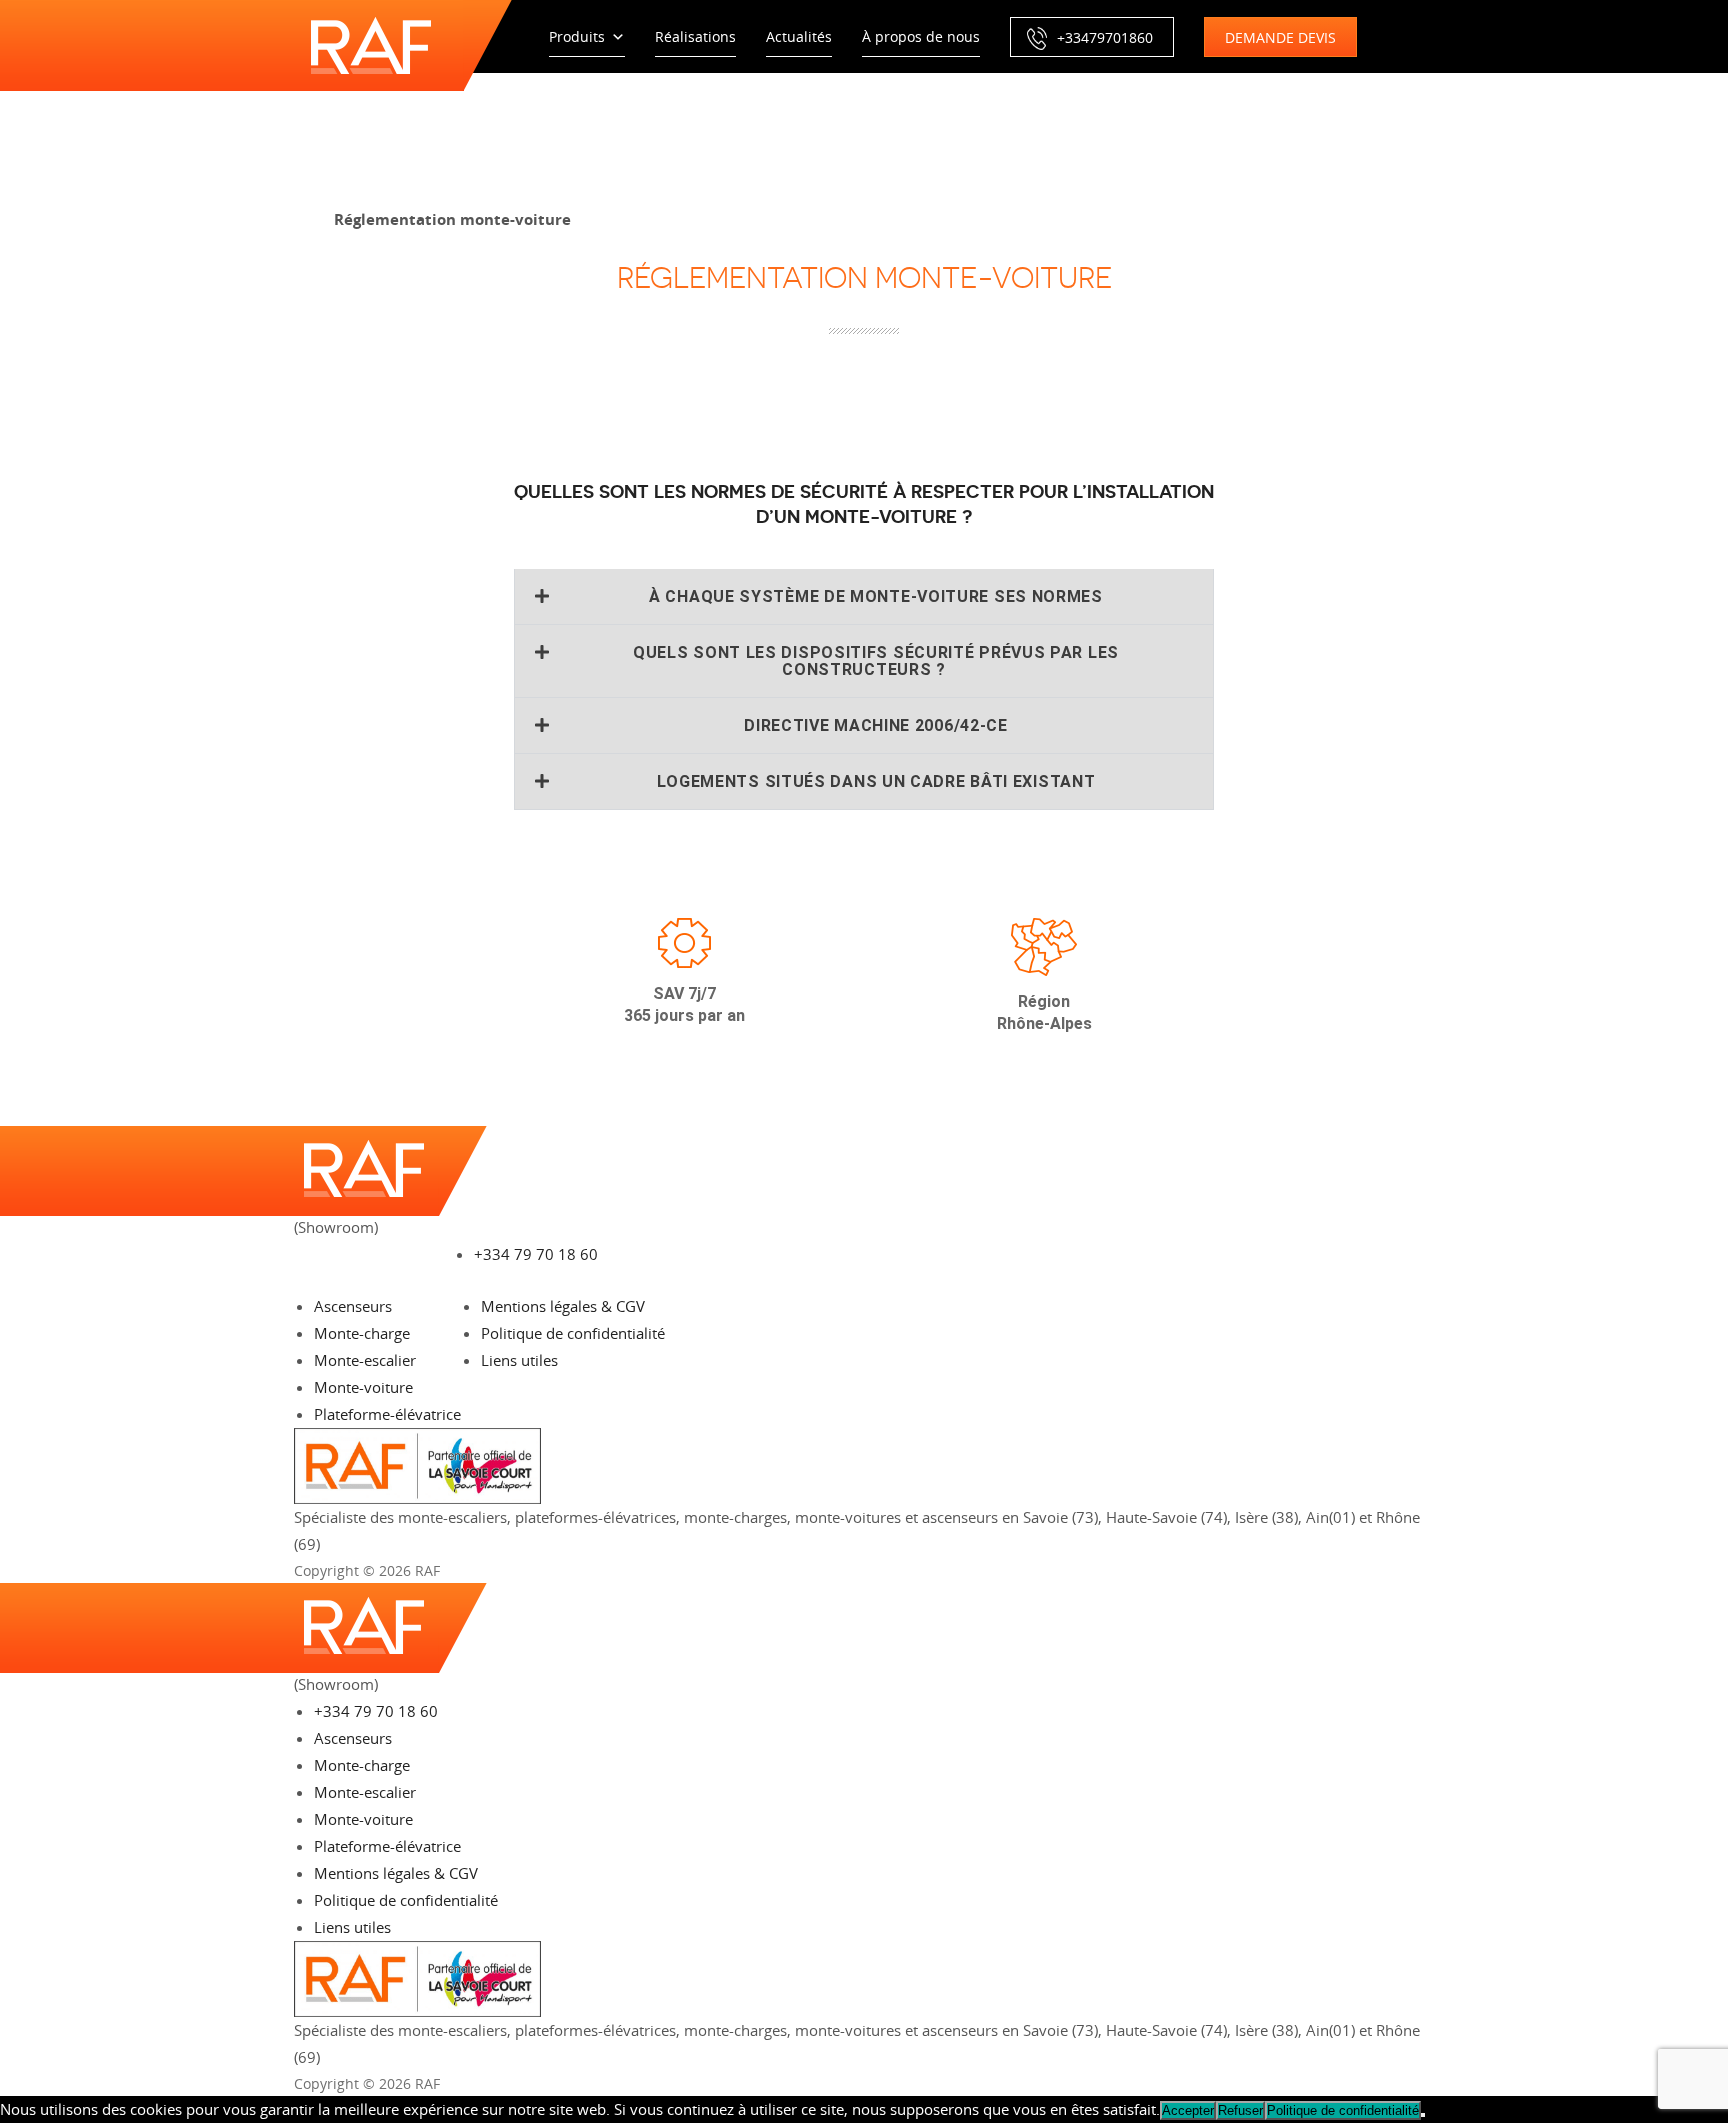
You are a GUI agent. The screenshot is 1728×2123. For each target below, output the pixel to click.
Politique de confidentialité (573, 1333)
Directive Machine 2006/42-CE (876, 725)
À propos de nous (921, 36)
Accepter (1188, 2110)
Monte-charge (362, 1333)
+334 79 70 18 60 (536, 1254)
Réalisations (695, 36)
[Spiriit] (1409, 1570)
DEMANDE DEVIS (1280, 37)
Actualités (799, 36)
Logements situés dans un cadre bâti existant (876, 781)
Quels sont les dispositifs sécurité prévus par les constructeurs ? (876, 661)
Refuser (1240, 2110)
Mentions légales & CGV (563, 1306)
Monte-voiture (363, 1387)
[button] (864, 596)
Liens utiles (519, 1360)
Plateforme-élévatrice (387, 1414)
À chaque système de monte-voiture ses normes (876, 596)
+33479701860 (1105, 37)
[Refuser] (1423, 2115)
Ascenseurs (353, 1306)
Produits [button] (577, 36)
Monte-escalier (365, 1360)
